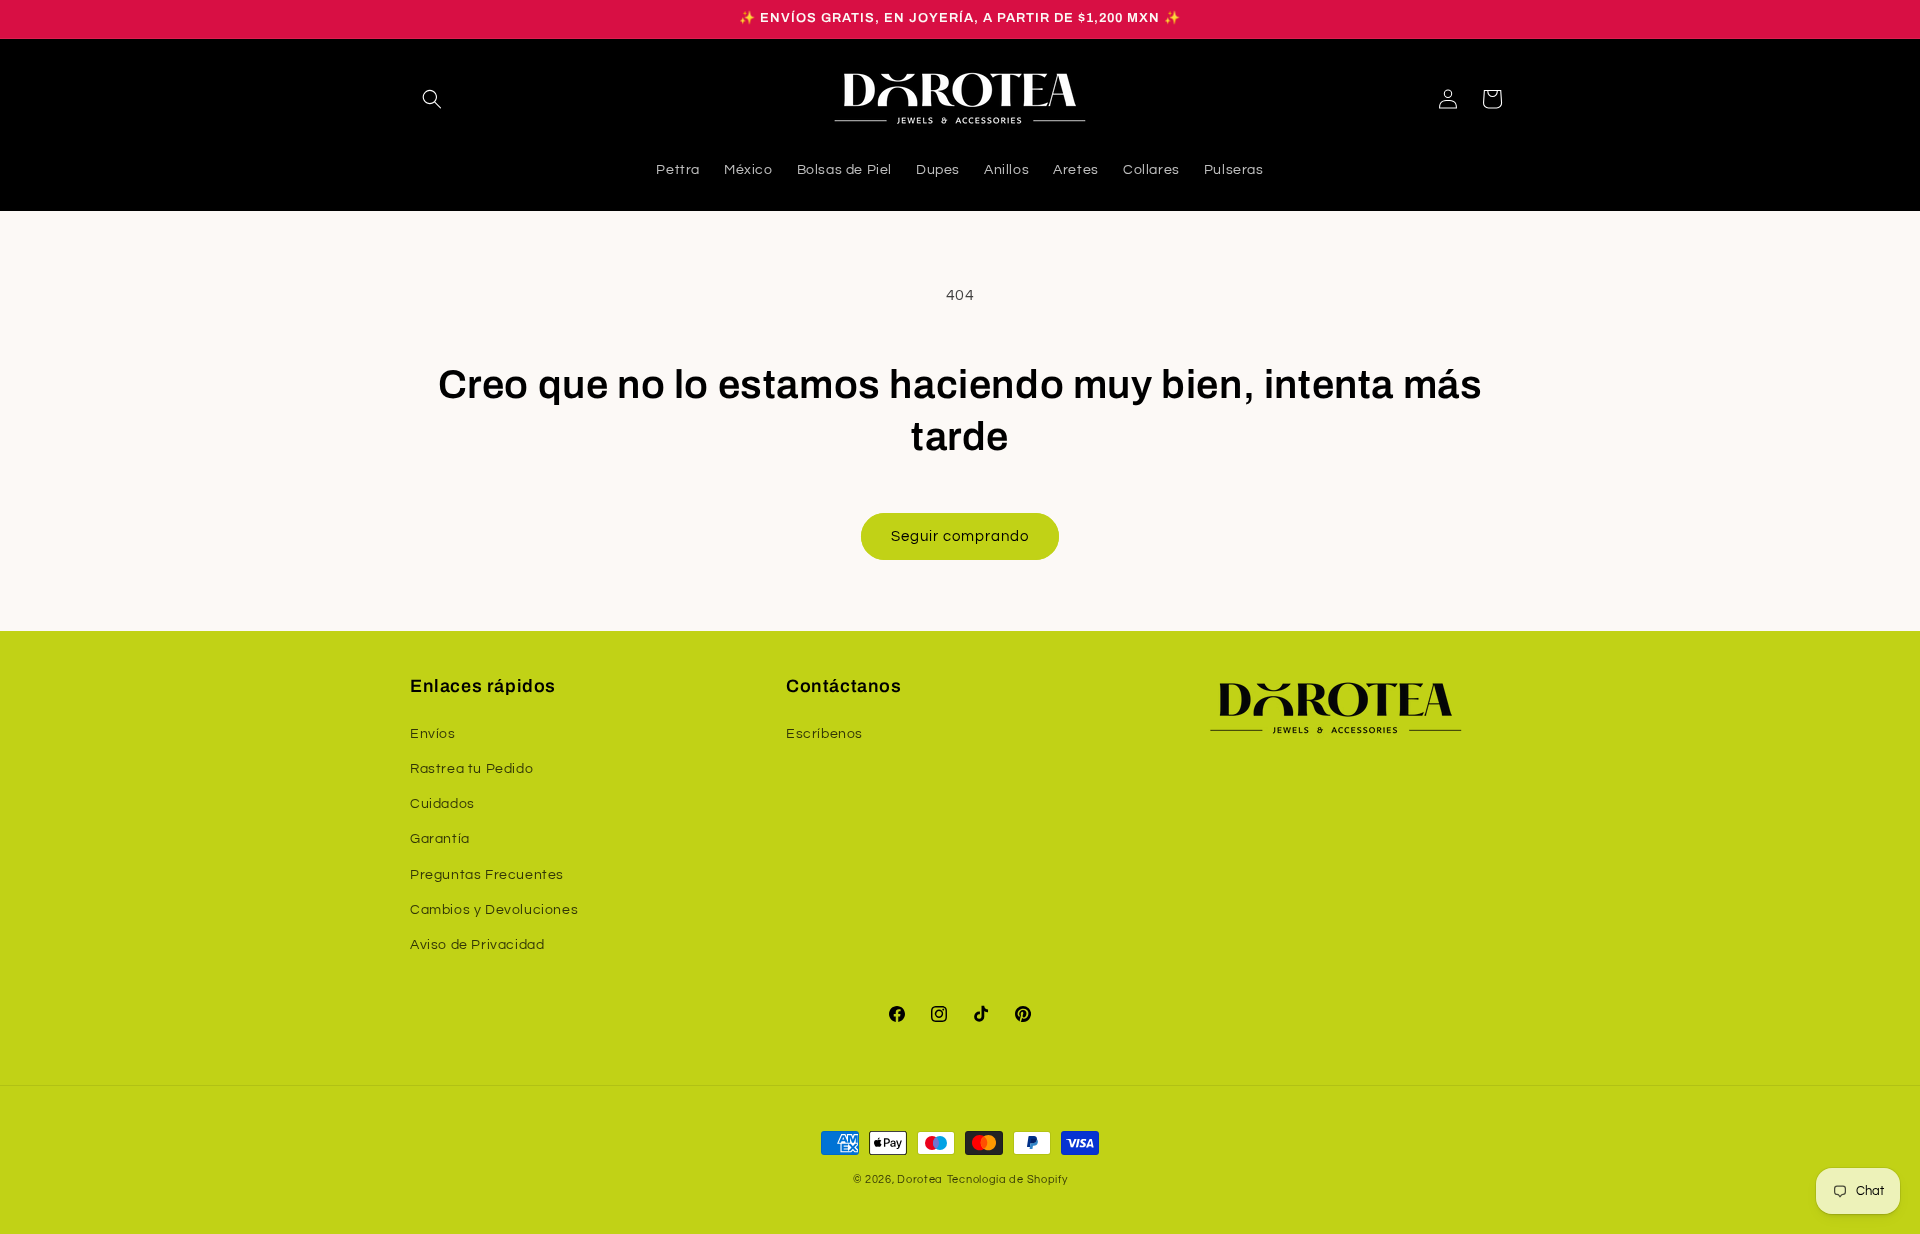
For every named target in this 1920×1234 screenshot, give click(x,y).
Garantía (440, 839)
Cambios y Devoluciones (494, 909)
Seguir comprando (960, 536)
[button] (432, 99)
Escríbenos (824, 733)
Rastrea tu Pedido (471, 768)
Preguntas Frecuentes (487, 874)
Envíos (433, 733)
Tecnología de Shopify (1007, 1179)
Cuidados (442, 804)
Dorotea (920, 1179)
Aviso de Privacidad (477, 944)
